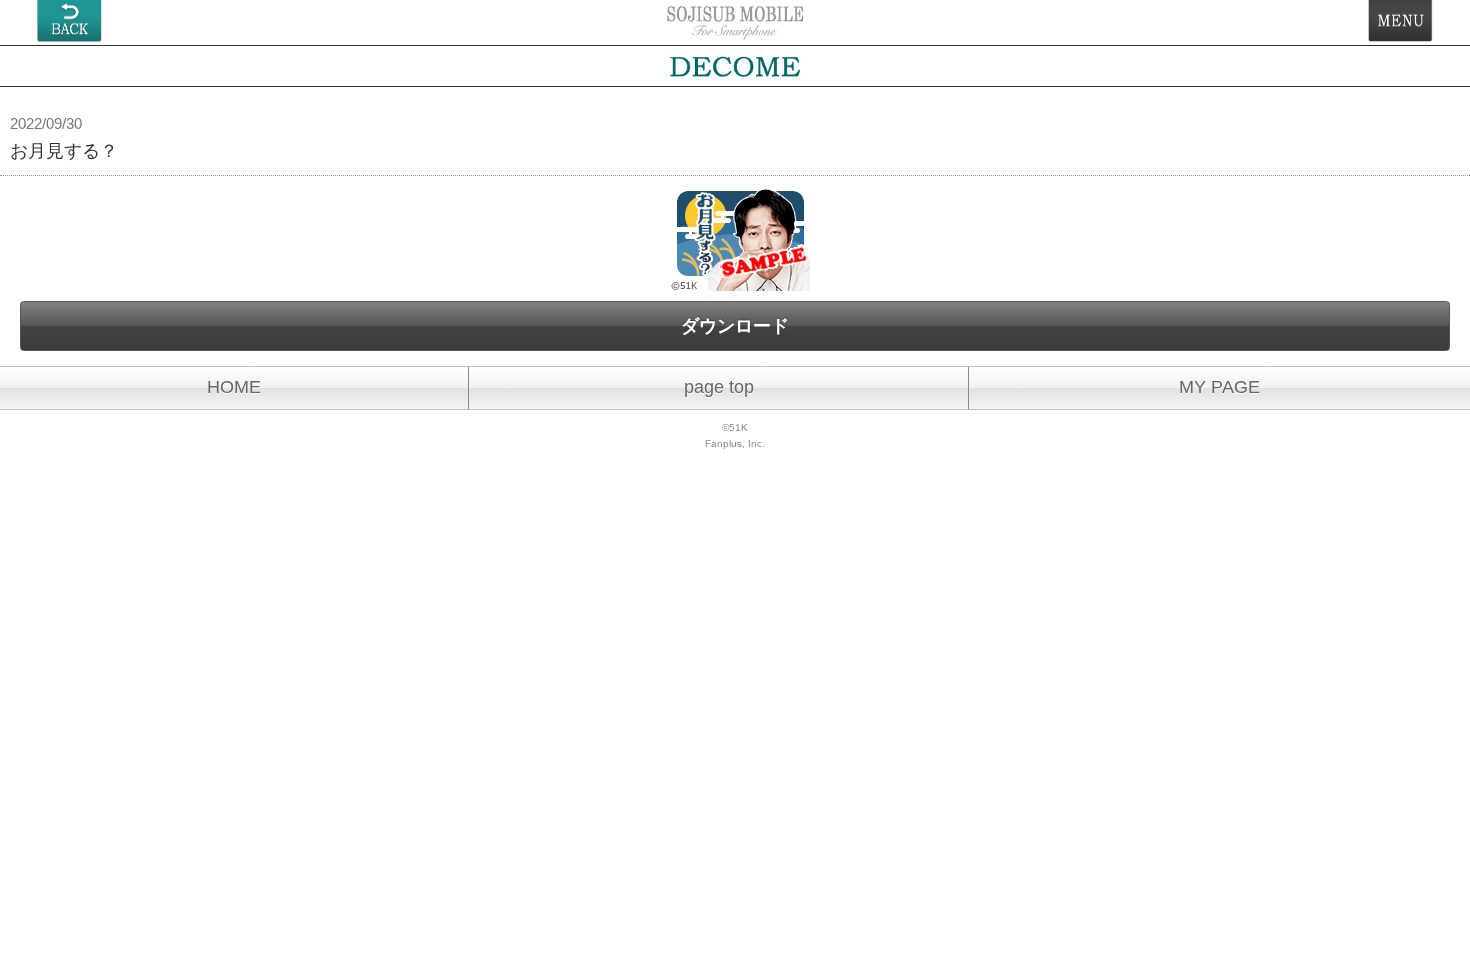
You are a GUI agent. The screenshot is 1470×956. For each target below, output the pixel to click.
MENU (1400, 21)
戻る (69, 21)
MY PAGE (1219, 387)
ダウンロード (735, 326)
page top (719, 387)
